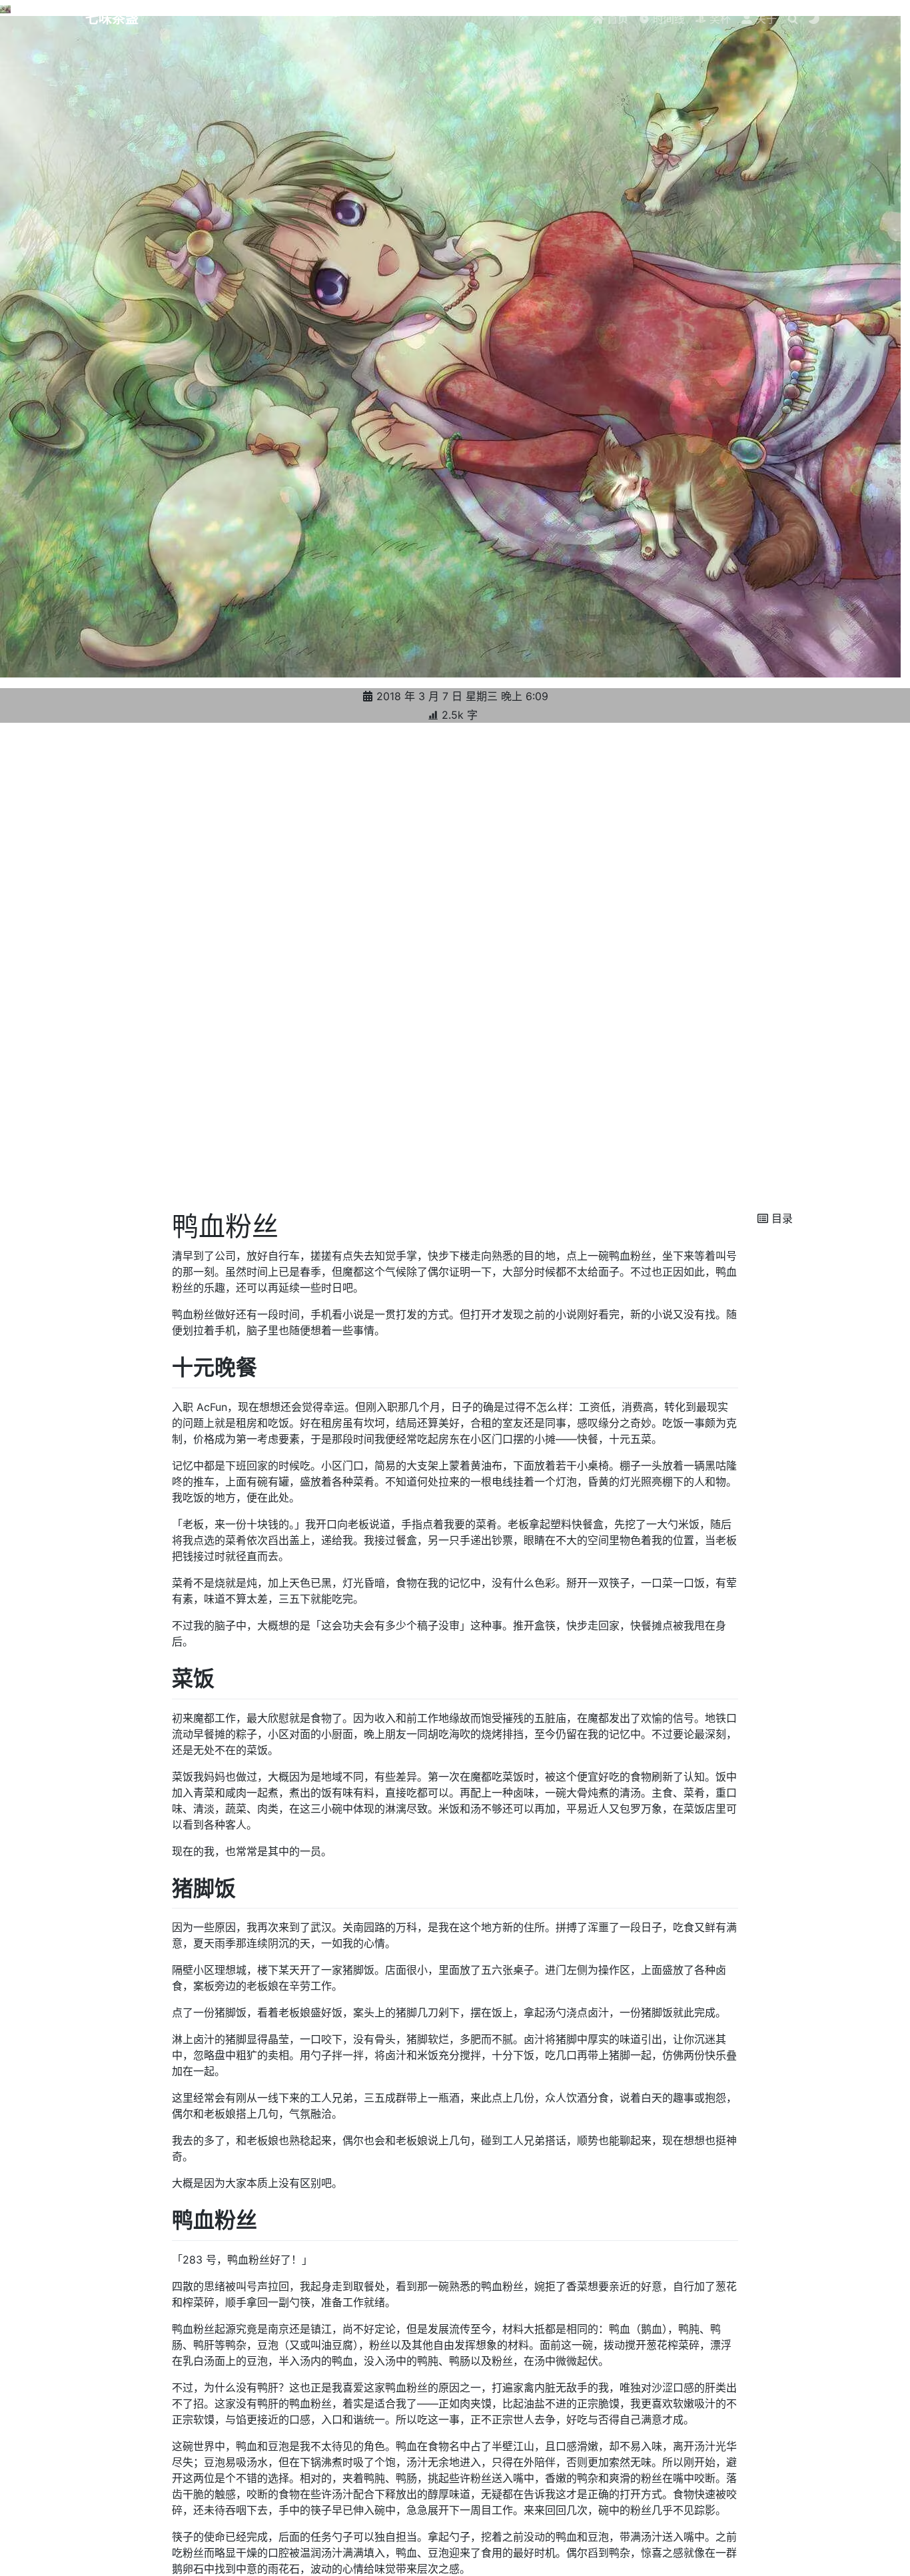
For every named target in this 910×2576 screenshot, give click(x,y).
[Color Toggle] (814, 19)
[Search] (793, 19)
